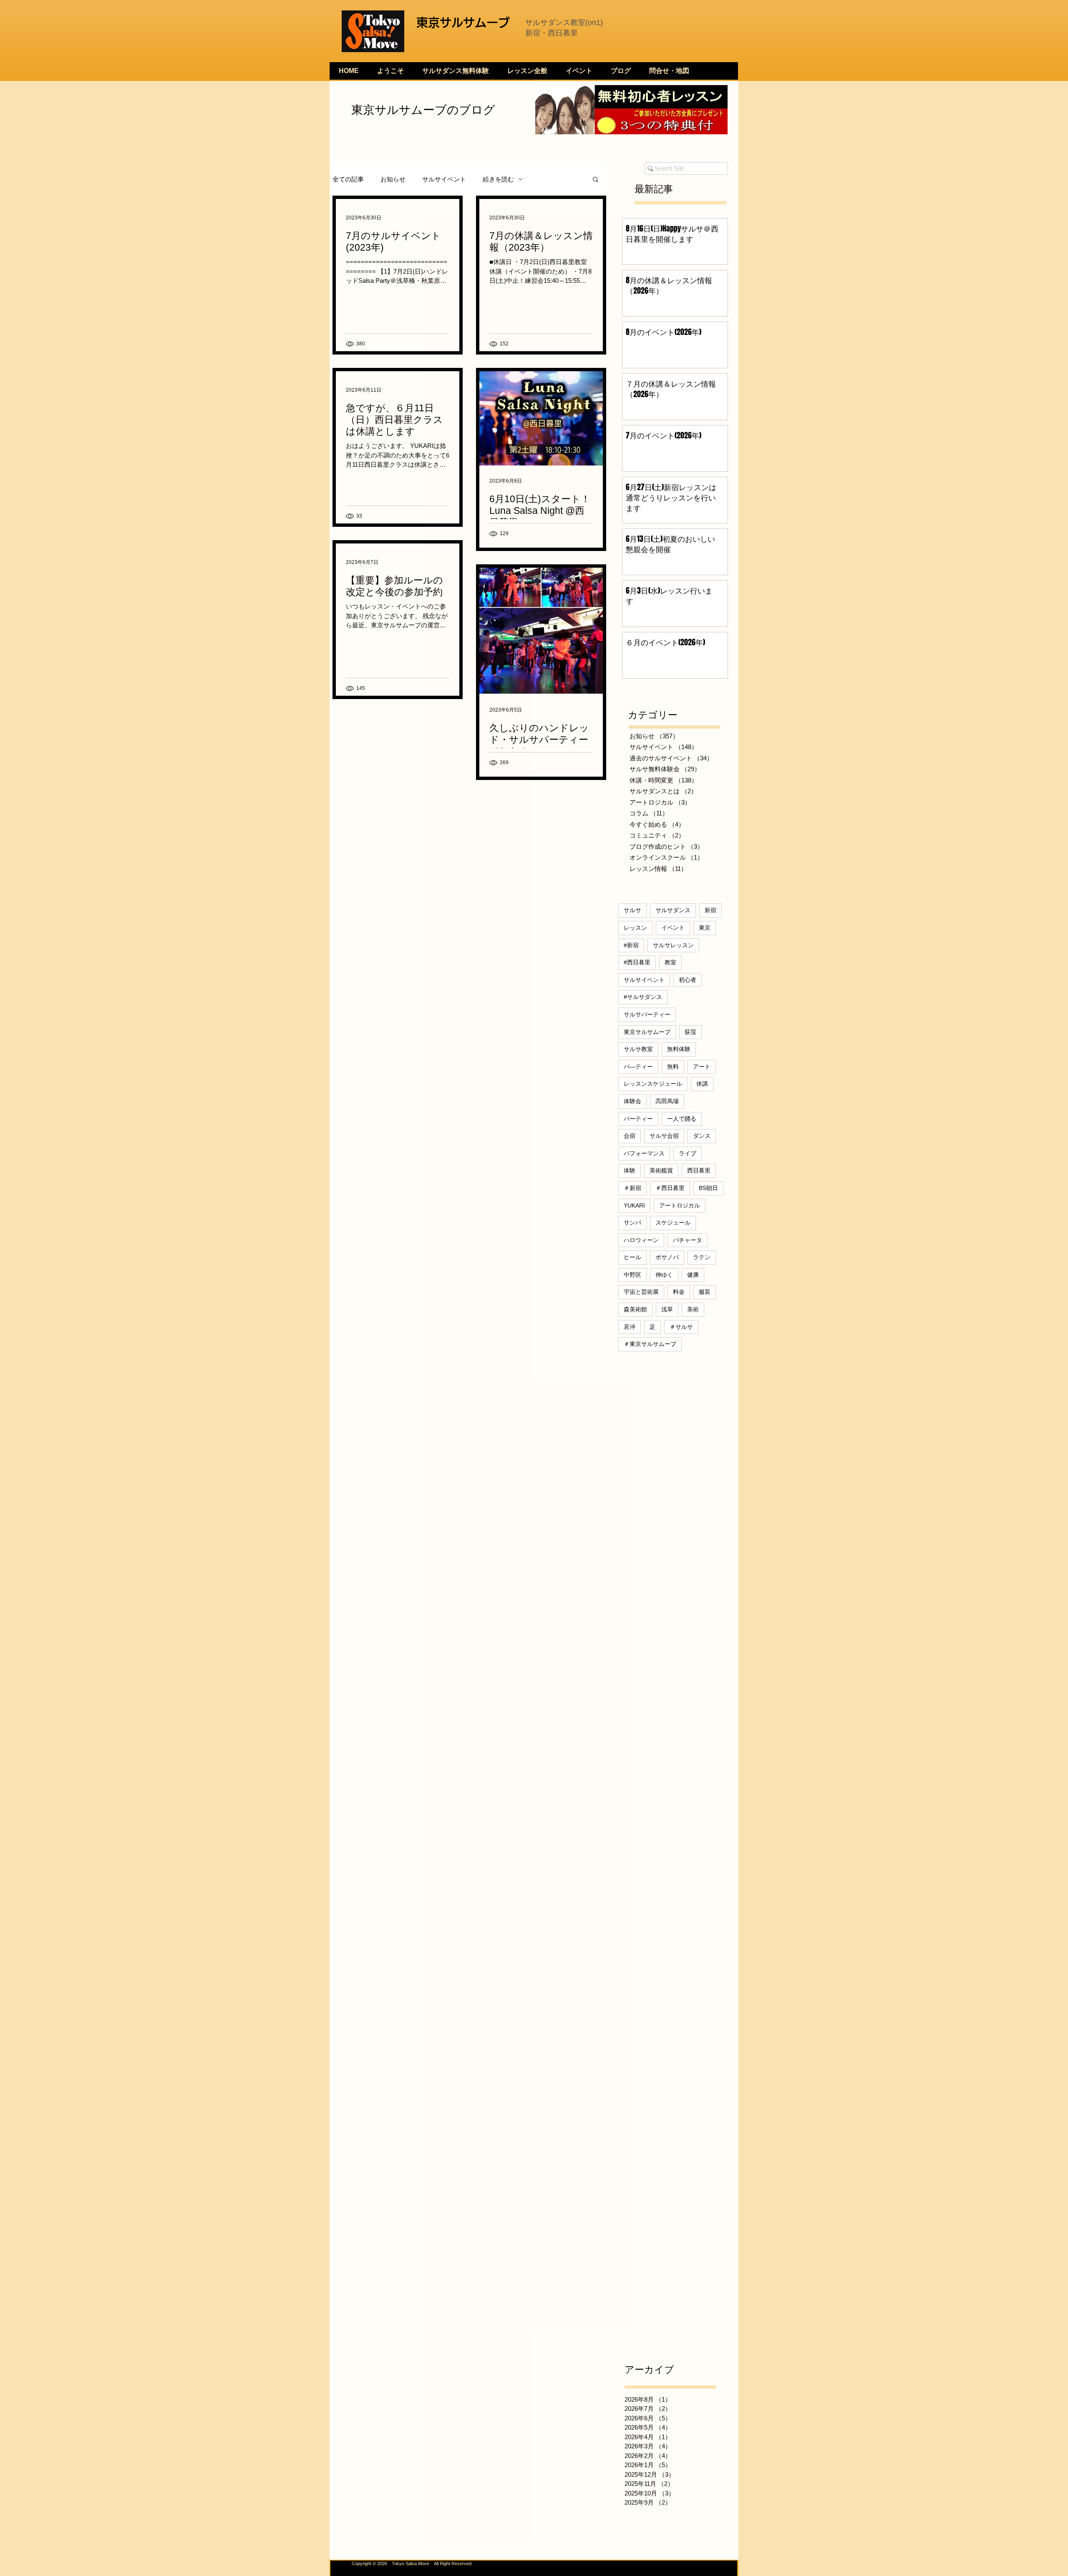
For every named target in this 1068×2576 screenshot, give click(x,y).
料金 (679, 1292)
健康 (693, 1275)
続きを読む (498, 179)
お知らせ (393, 179)
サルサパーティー (647, 1014)
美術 (693, 1309)
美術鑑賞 (661, 1170)
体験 (630, 1170)
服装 (705, 1292)
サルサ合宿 (664, 1136)
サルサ (632, 910)
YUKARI (634, 1205)
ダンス (702, 1136)
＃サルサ (681, 1327)
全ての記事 (348, 179)
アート (702, 1067)
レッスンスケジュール (653, 1084)
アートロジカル (680, 1205)
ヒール (632, 1257)
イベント (673, 928)
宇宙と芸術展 (641, 1292)
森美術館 (635, 1309)
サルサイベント (444, 179)
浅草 (667, 1309)
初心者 (688, 980)
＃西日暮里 (670, 1188)
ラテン (702, 1257)
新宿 (710, 910)
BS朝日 (708, 1188)
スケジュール (673, 1223)
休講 (702, 1084)
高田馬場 (667, 1101)
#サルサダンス (643, 997)
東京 (705, 928)
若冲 (630, 1327)
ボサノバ (667, 1257)
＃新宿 (632, 1188)
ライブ (688, 1153)
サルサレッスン (673, 945)
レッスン (635, 928)
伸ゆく (664, 1275)
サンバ (632, 1223)
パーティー (638, 1119)
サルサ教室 (638, 1049)
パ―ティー (638, 1067)
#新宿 (631, 945)
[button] (596, 180)
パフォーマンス (644, 1153)
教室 (670, 962)
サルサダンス (673, 910)
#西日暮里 (637, 962)
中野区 (632, 1275)
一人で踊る (682, 1119)
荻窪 (690, 1032)
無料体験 (679, 1049)
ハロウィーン (641, 1240)
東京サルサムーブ (647, 1032)
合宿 (630, 1136)
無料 (673, 1067)
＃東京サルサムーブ (650, 1344)
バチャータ (688, 1240)
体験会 (632, 1101)
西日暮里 (699, 1170)
